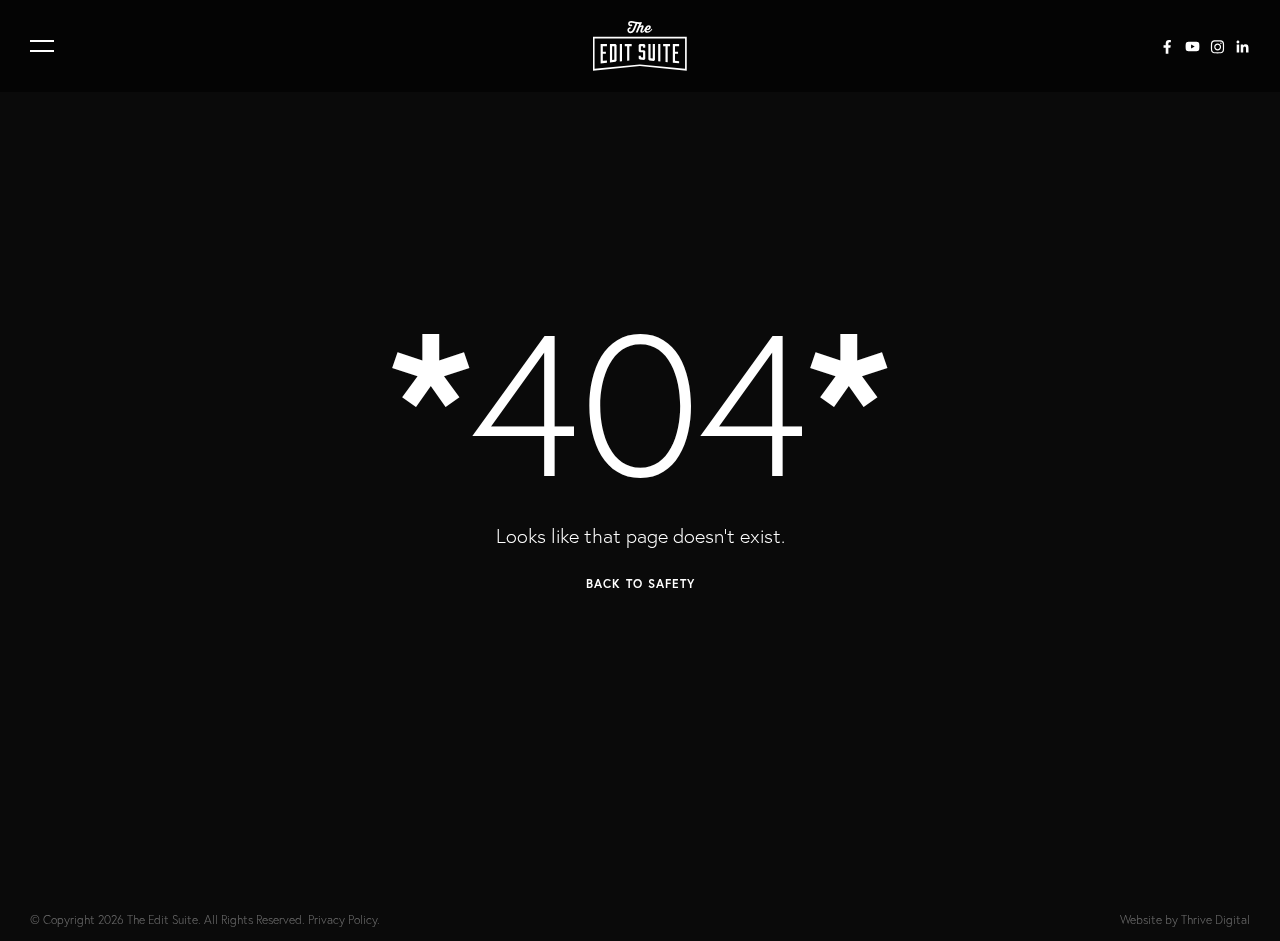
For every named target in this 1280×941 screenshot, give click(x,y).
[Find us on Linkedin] (1242, 46)
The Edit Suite (162, 919)
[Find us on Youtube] (1192, 46)
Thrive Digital (1215, 919)
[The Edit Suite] (640, 46)
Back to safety (640, 583)
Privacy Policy (342, 919)
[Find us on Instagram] (1217, 46)
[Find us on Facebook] (1167, 46)
